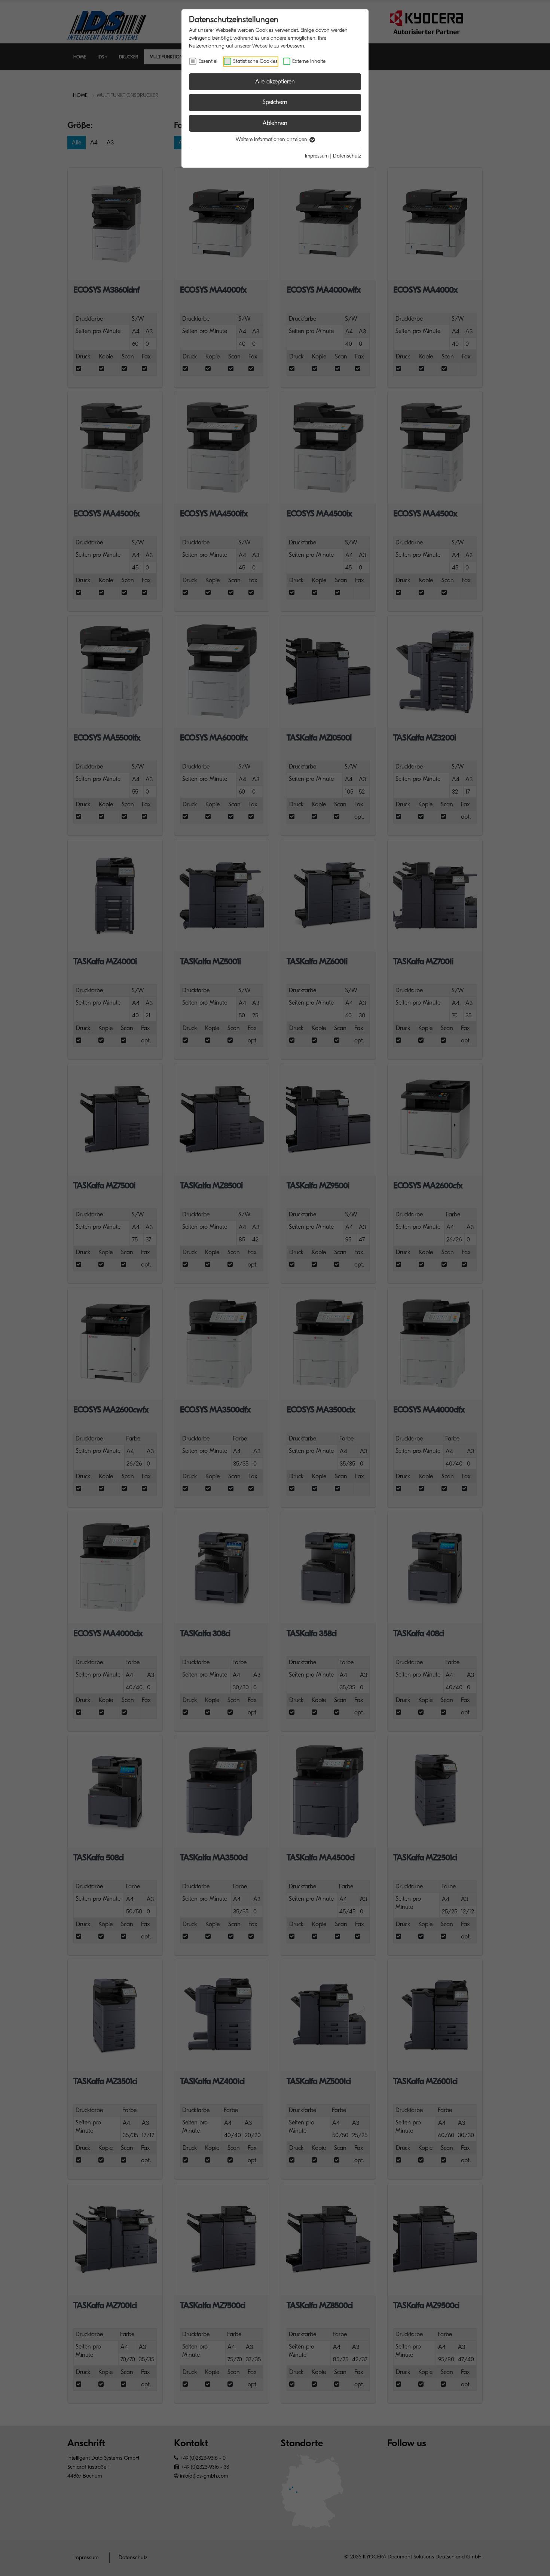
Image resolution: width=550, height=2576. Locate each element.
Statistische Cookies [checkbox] (255, 61)
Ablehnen (275, 123)
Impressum (317, 156)
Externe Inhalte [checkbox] (309, 61)
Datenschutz (347, 156)
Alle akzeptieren (275, 82)
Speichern (275, 102)
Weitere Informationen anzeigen (272, 139)
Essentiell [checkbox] (208, 61)
